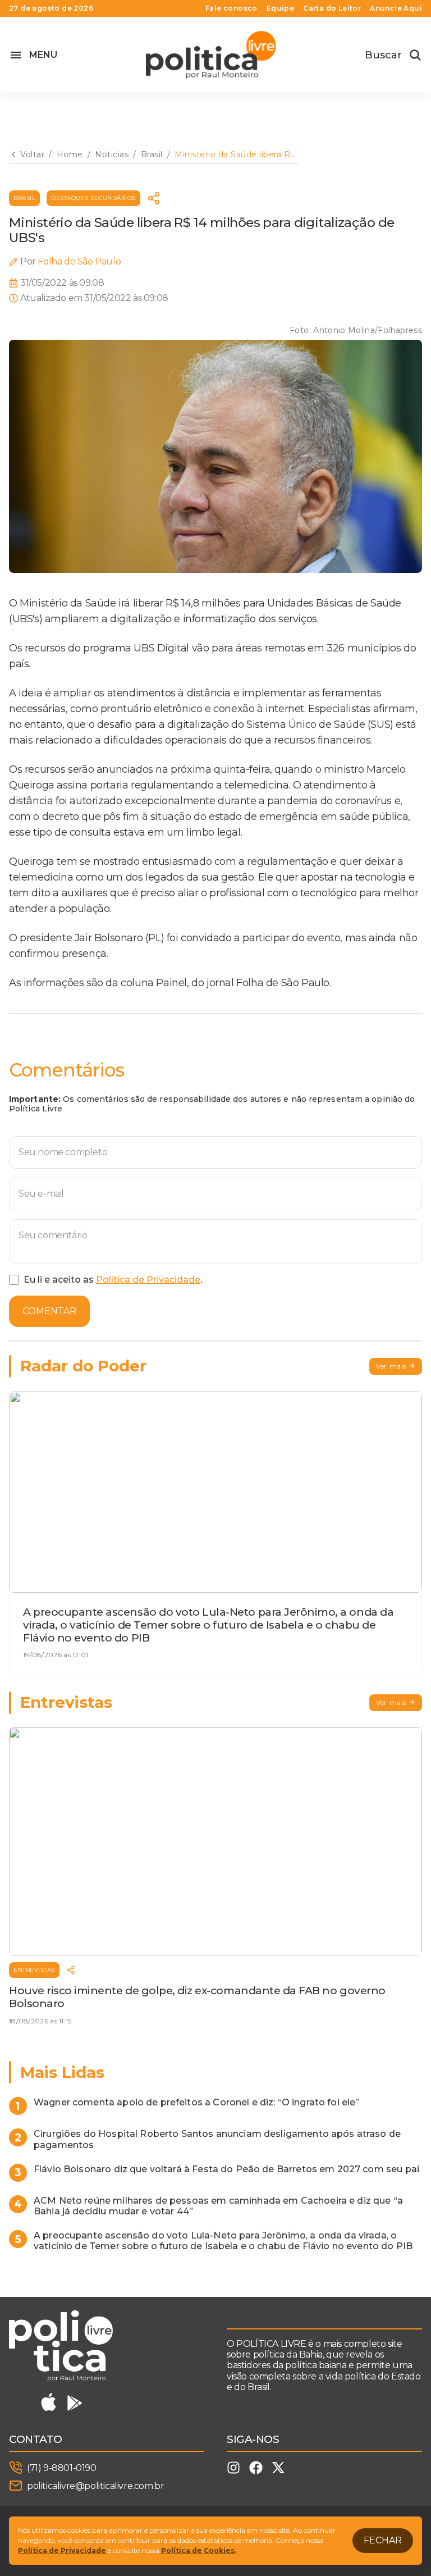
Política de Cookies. (199, 2550)
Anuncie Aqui (396, 8)
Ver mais (391, 1366)
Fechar (383, 2540)
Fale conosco (231, 8)
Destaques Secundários (93, 198)
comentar (49, 1311)
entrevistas (34, 1970)
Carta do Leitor (332, 8)
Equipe (280, 8)
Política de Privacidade (148, 1280)
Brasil (24, 198)
